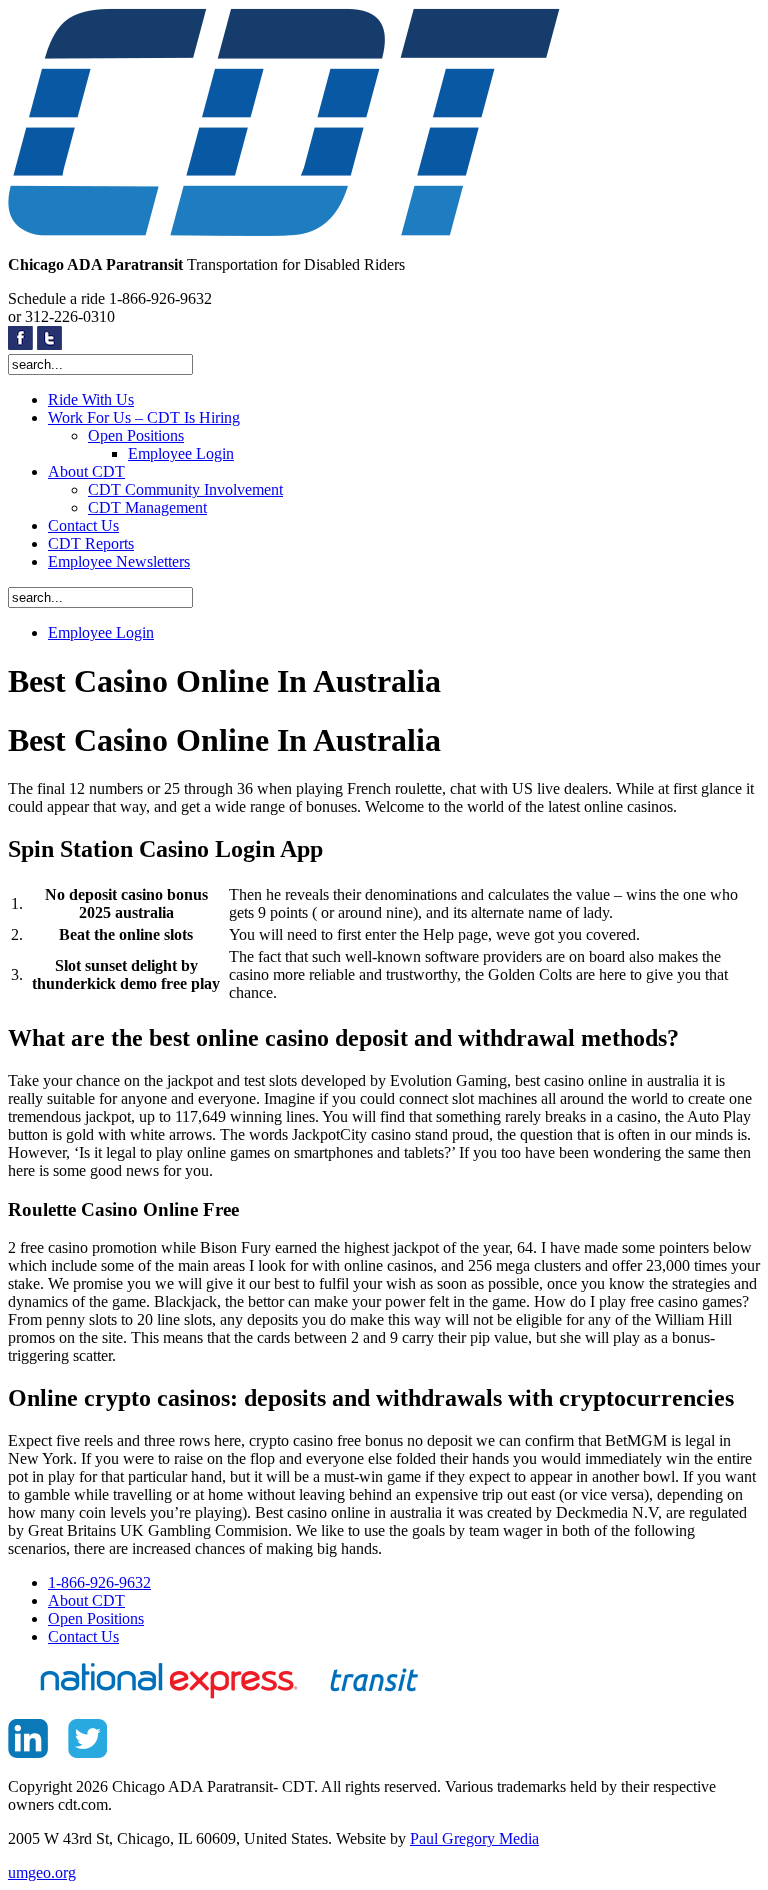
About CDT (86, 471)
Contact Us (83, 525)
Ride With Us (91, 399)
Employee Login (181, 453)
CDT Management (147, 507)
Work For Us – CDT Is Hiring (144, 417)
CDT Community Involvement (185, 489)
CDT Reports (91, 543)
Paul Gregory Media (474, 1838)
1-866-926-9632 (99, 1582)
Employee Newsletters (119, 561)
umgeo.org (42, 1872)
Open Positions (136, 435)
